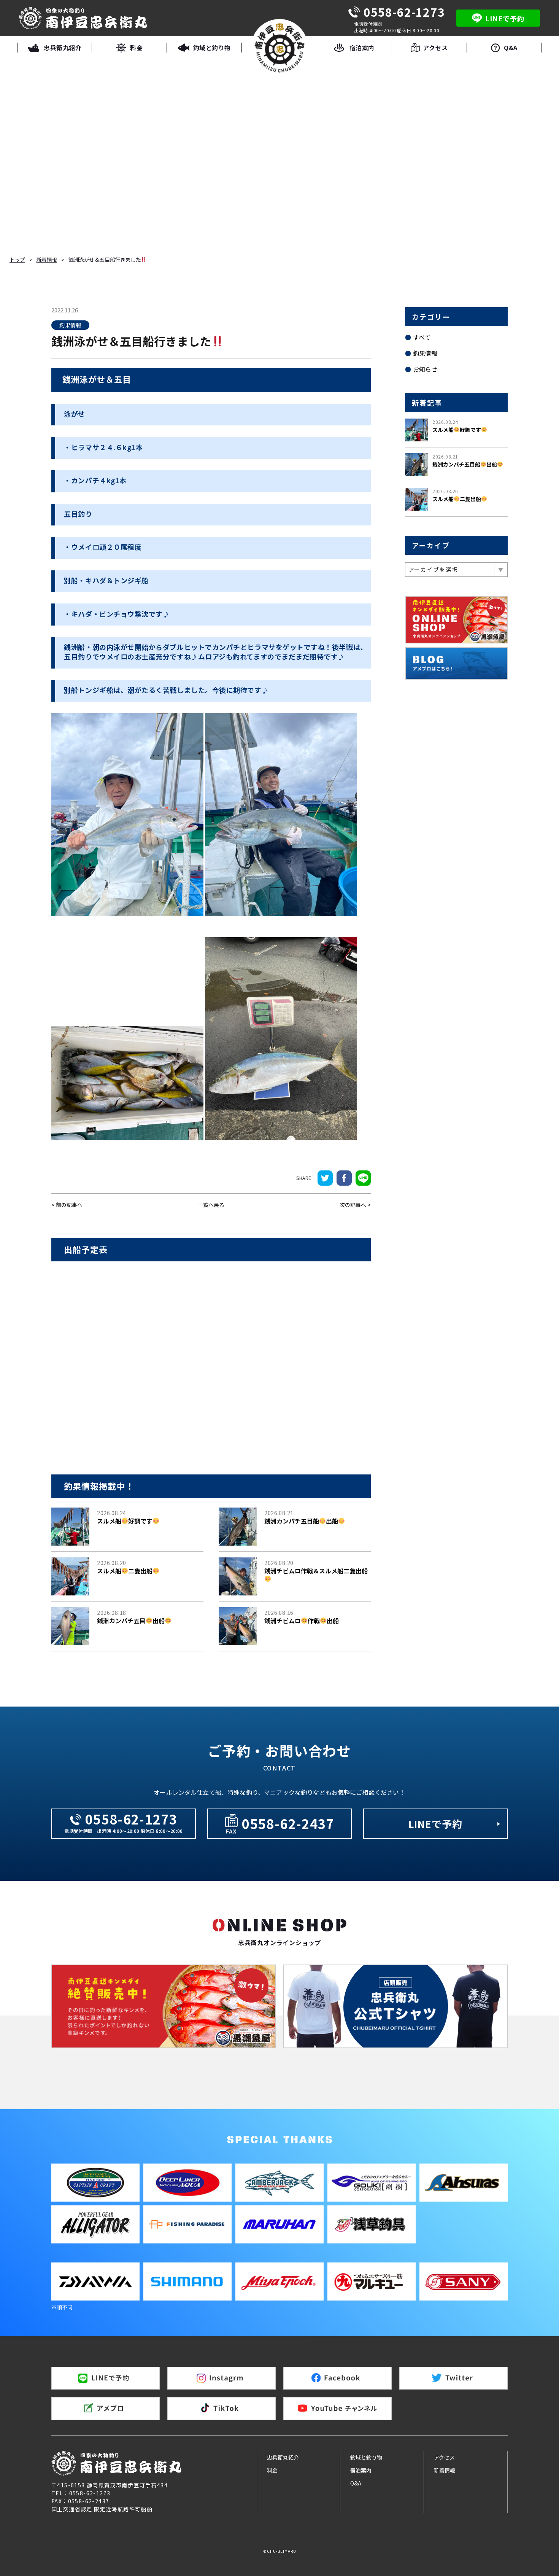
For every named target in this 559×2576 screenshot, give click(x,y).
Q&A (356, 2483)
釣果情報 (425, 353)
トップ (17, 260)
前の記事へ (69, 1205)
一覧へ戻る (211, 1205)
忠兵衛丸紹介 (283, 2457)
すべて (422, 337)
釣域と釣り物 (366, 2457)
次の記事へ (353, 1205)
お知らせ (425, 369)
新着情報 (47, 260)
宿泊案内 (361, 2470)
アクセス (444, 2457)
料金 (272, 2470)
